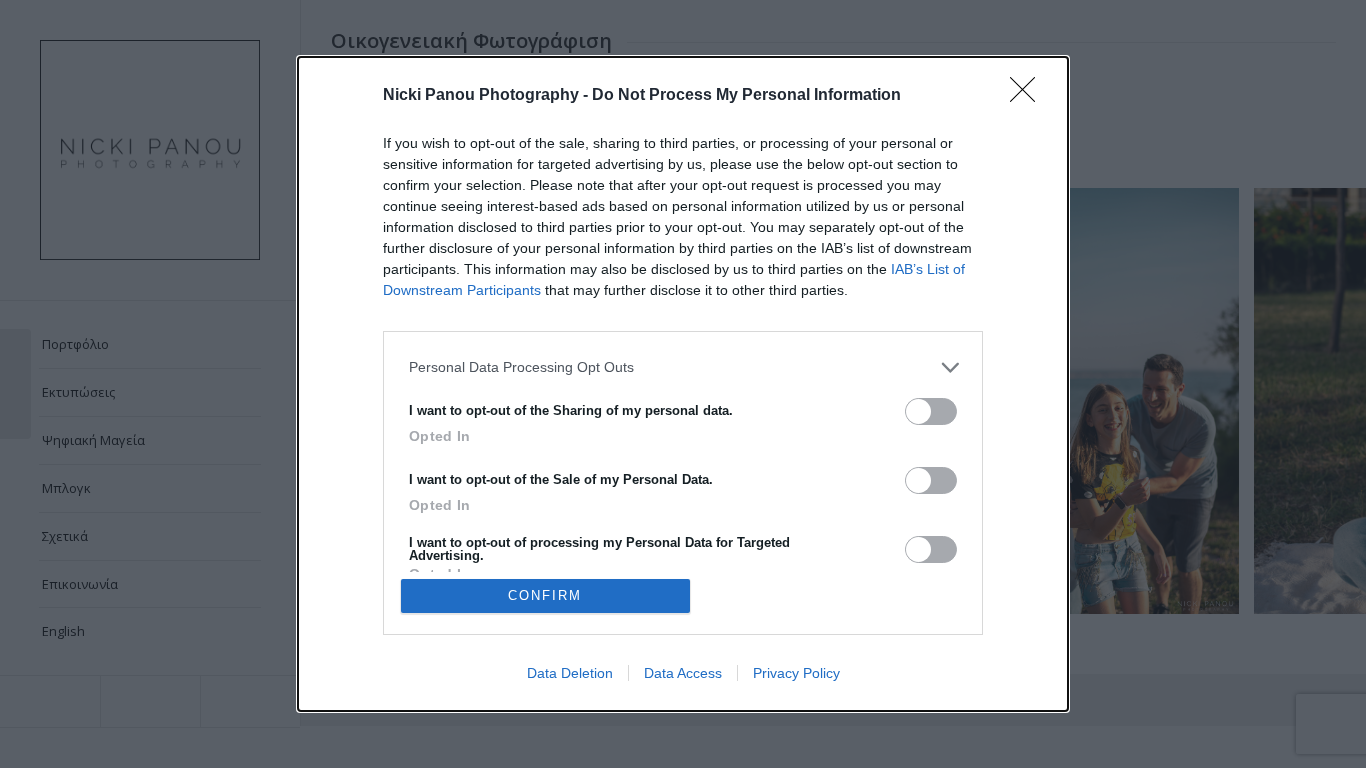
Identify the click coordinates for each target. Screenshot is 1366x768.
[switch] (931, 411)
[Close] (1029, 96)
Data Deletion (570, 673)
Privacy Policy (796, 673)
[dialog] (683, 384)
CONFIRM (545, 595)
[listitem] (683, 367)
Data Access (683, 673)
